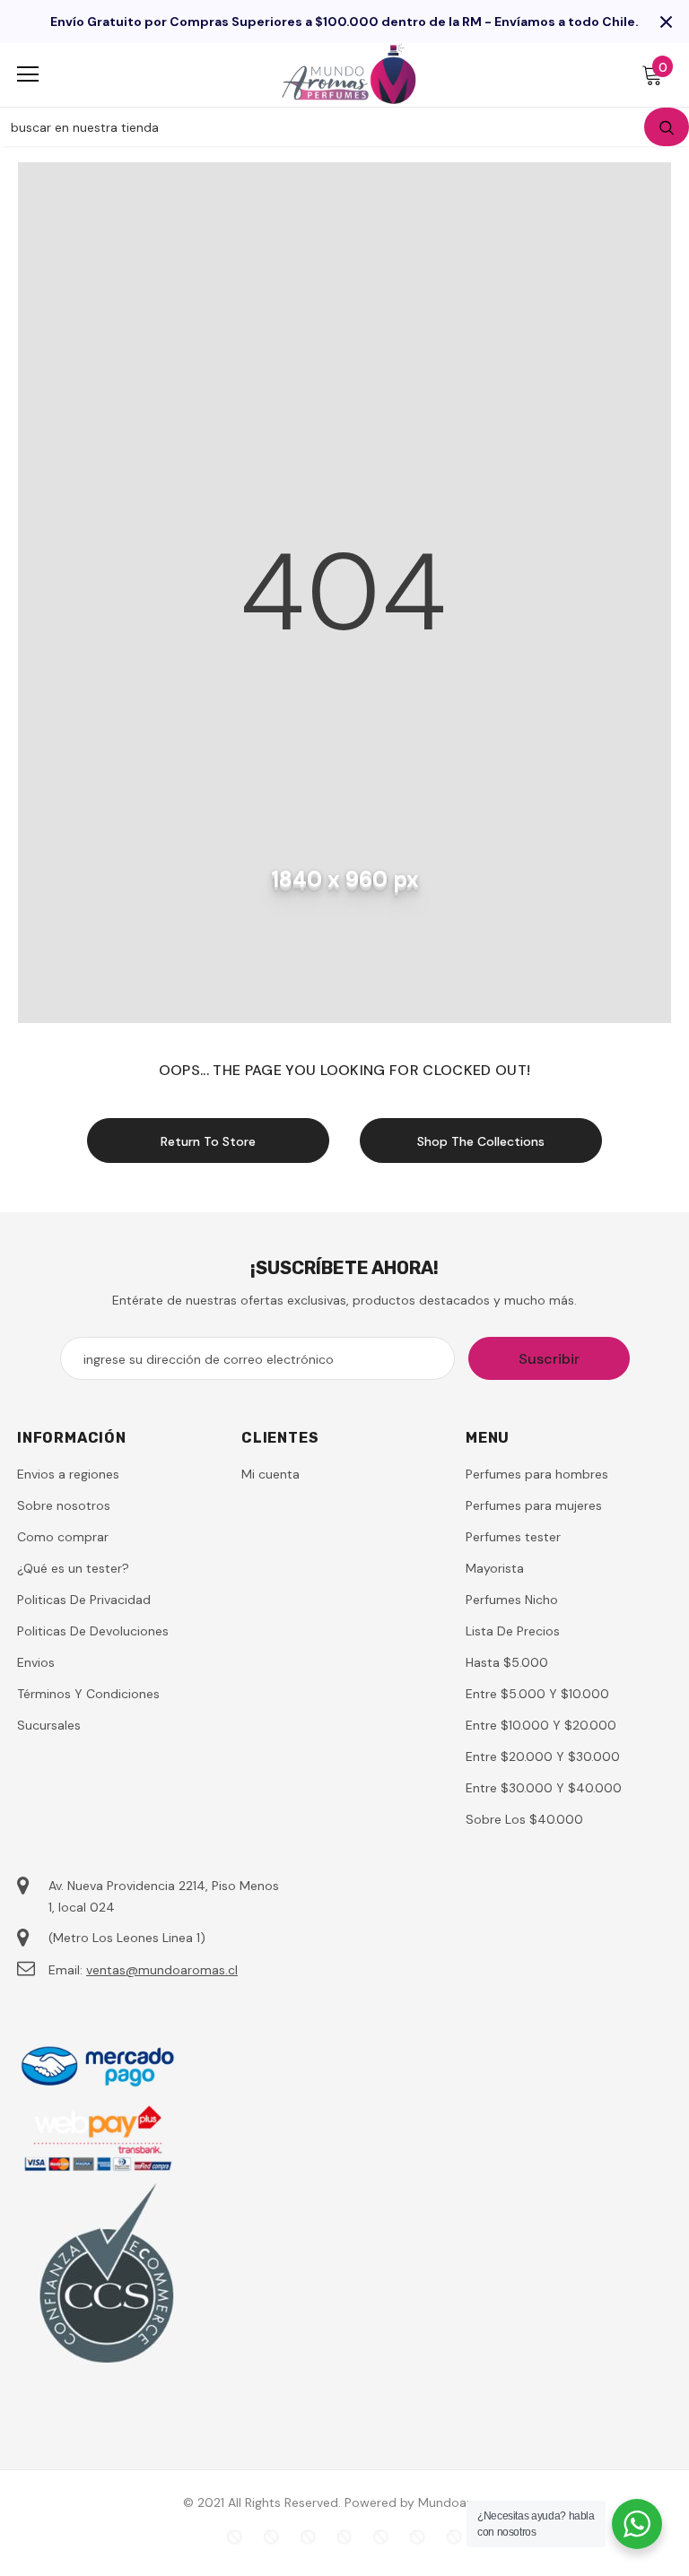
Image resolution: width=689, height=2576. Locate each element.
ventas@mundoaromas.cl (162, 1970)
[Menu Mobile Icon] (28, 74)
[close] (666, 22)
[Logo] (349, 74)
